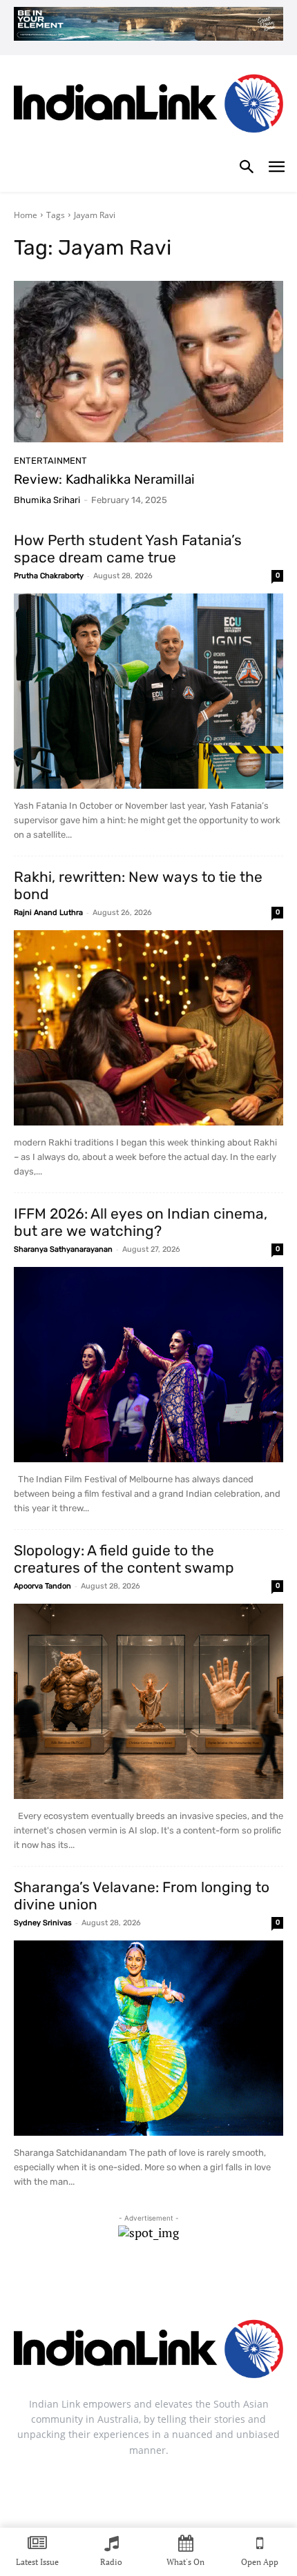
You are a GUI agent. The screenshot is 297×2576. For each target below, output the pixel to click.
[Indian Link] (148, 107)
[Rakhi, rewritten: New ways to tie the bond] (148, 1028)
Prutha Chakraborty (49, 576)
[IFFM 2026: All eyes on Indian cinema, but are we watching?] (148, 1365)
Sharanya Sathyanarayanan (63, 1249)
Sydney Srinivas (43, 1923)
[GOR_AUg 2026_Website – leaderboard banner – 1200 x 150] (148, 24)
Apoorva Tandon (42, 1586)
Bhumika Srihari (47, 500)
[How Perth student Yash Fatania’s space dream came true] (148, 691)
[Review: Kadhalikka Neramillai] (148, 362)
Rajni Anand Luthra (48, 913)
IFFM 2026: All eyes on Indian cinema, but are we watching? (141, 1222)
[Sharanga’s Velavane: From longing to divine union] (148, 2038)
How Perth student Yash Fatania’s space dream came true (128, 549)
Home (26, 215)
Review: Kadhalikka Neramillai (104, 479)
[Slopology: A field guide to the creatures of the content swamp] (148, 1701)
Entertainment (50, 461)
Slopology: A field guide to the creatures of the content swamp (124, 1559)
